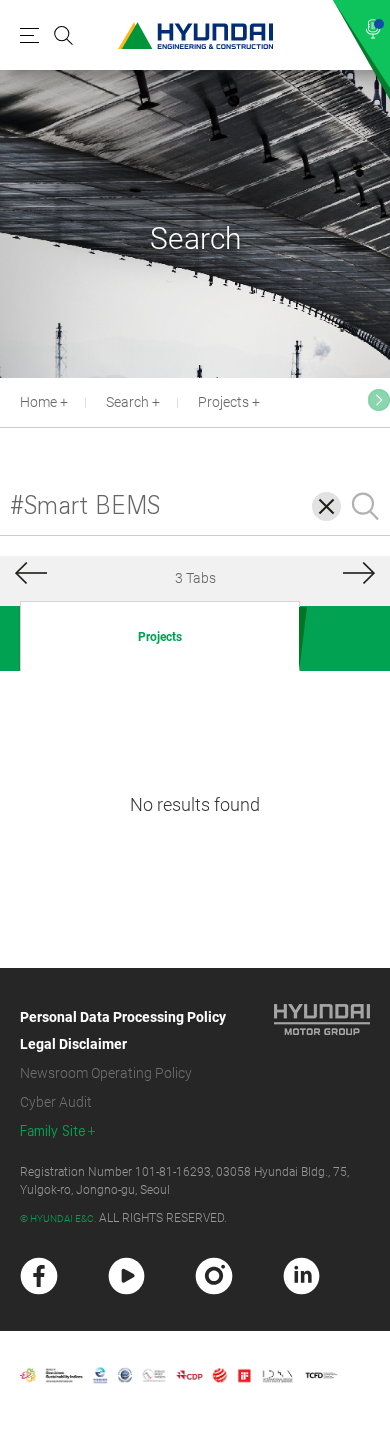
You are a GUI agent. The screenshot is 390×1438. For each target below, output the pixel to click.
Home (38, 402)
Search (127, 402)
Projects (223, 402)
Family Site (53, 1131)
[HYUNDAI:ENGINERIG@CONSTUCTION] (195, 35)
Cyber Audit (56, 1102)
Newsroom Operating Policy (106, 1073)
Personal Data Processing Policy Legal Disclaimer (123, 1030)
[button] (379, 400)
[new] (39, 1276)
